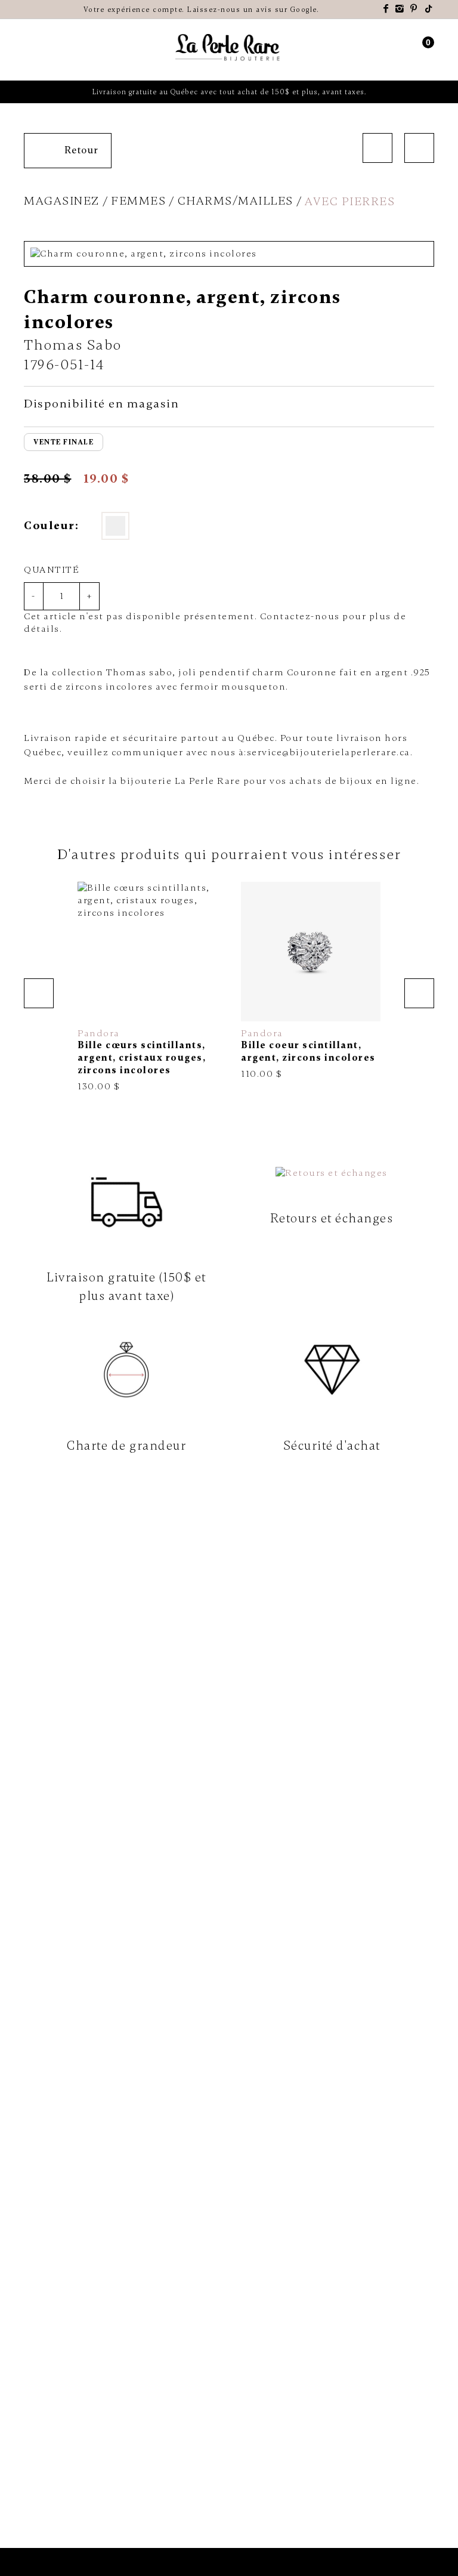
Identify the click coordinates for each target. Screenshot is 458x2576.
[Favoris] (92, 1007)
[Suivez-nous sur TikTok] (429, 9)
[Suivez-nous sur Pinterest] (414, 9)
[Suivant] (419, 148)
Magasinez (62, 201)
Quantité (52, 570)
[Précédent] (377, 148)
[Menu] (30, 50)
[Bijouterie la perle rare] (229, 48)
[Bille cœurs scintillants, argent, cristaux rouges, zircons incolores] (147, 987)
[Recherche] (50, 50)
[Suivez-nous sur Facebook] (386, 9)
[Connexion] (406, 50)
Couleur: (51, 526)
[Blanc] (115, 526)
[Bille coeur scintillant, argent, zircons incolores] (311, 981)
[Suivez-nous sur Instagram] (400, 9)
